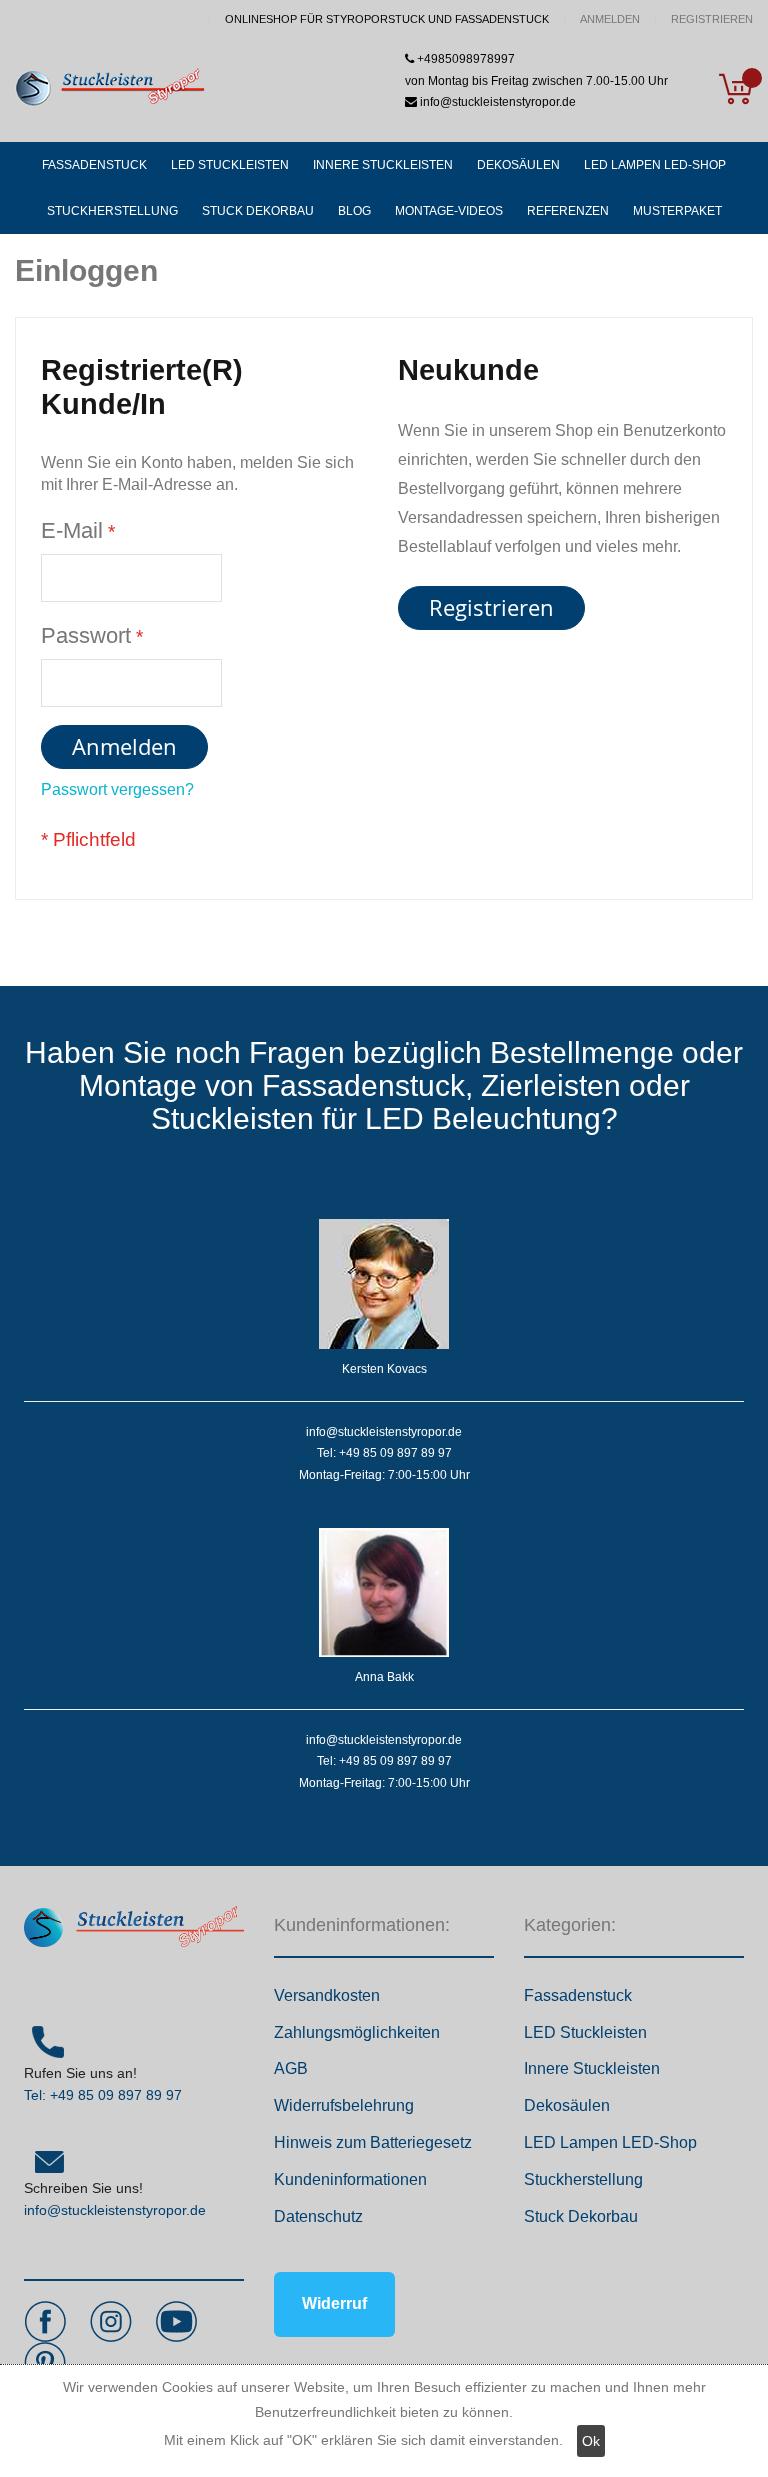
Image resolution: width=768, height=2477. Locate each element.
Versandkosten (327, 1995)
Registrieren (712, 19)
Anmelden (610, 19)
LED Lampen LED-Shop (610, 2142)
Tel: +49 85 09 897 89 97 (103, 2095)
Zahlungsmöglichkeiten (357, 2032)
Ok (591, 2441)
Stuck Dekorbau (581, 2216)
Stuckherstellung (583, 2179)
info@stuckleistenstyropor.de (115, 2210)
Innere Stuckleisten (592, 2068)
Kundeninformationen (350, 2179)
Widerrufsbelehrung (344, 2105)
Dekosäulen (567, 2105)
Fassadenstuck (578, 1995)
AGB (291, 2068)
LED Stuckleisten (585, 2032)
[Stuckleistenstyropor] (110, 88)
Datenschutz (318, 2216)
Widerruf (334, 2303)
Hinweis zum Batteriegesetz (373, 2142)
